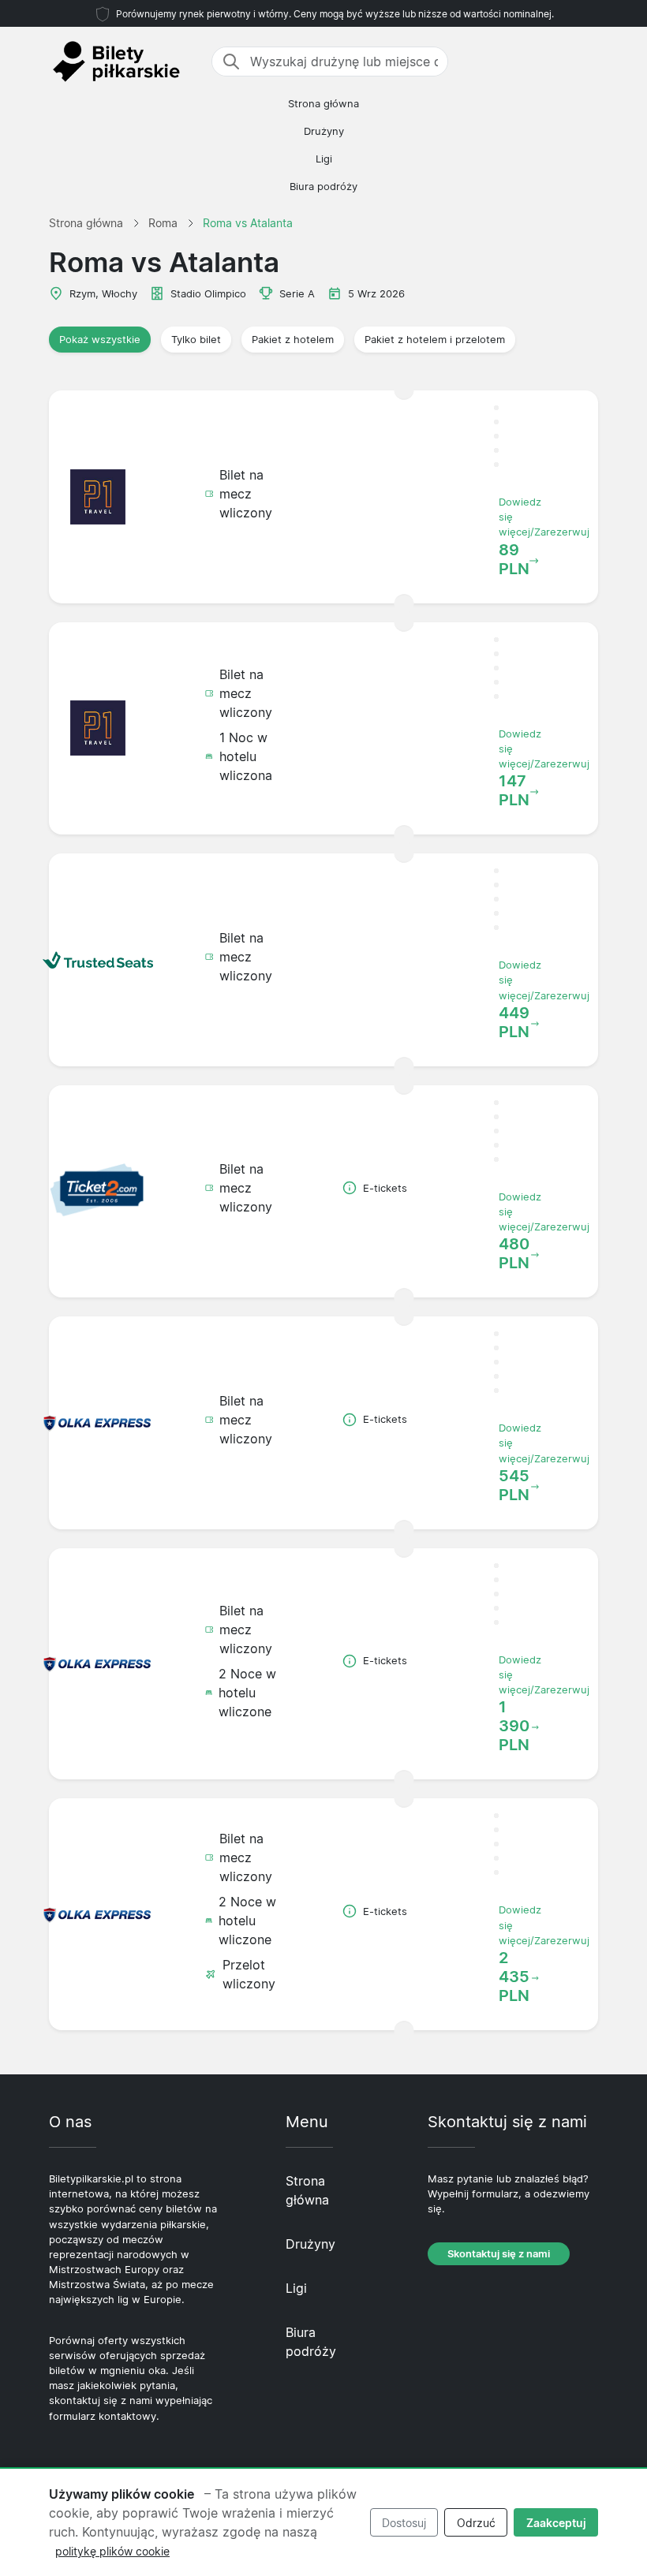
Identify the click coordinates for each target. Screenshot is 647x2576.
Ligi (324, 159)
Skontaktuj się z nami (499, 2254)
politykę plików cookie (112, 2551)
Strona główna (323, 104)
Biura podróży (323, 187)
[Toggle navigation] (589, 62)
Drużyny (324, 131)
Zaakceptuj (556, 2523)
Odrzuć (476, 2523)
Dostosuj (404, 2523)
